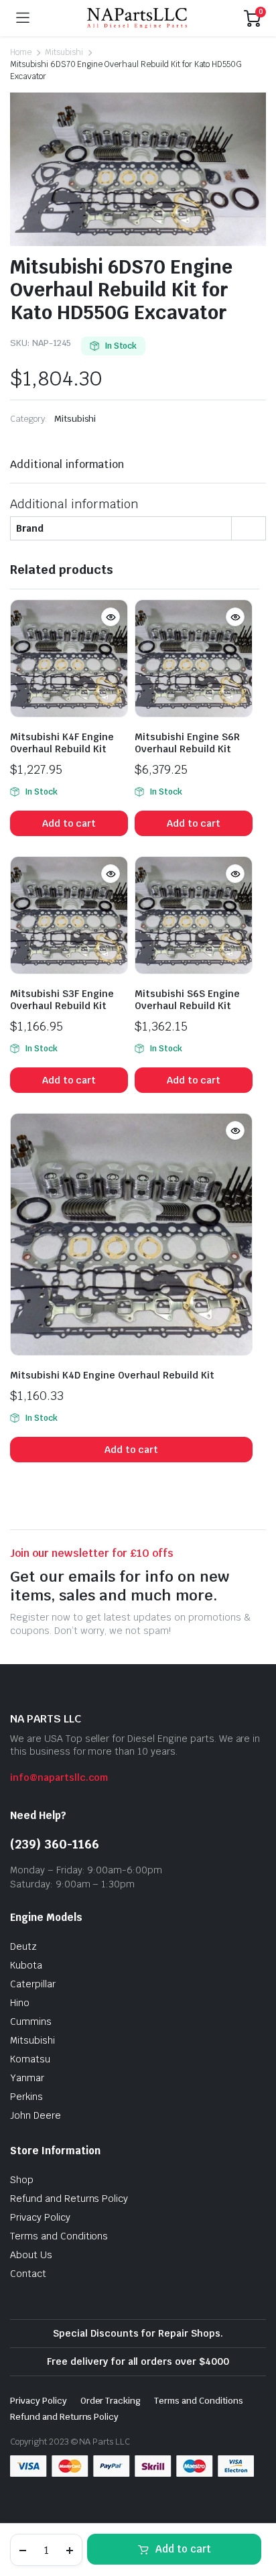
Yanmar (27, 2078)
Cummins (31, 2022)
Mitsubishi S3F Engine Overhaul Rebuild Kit (62, 1000)
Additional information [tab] (67, 464)
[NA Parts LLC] (137, 18)
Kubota (26, 1965)
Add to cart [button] (69, 823)
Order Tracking (111, 2401)
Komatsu (30, 2059)
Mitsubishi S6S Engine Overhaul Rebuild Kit (187, 1000)
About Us (31, 2255)
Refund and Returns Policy (69, 2199)
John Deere (36, 2115)
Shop (22, 2180)
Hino (20, 2003)
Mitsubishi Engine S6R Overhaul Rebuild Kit (187, 743)
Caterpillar (33, 1984)
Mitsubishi (64, 52)
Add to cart (183, 2549)
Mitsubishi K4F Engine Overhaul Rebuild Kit (62, 743)
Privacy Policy (40, 2217)
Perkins (26, 2097)
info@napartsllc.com (59, 1777)
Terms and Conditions (59, 2236)
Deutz (23, 1946)
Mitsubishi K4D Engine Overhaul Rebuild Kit (112, 1375)
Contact (28, 2274)
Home (21, 52)
